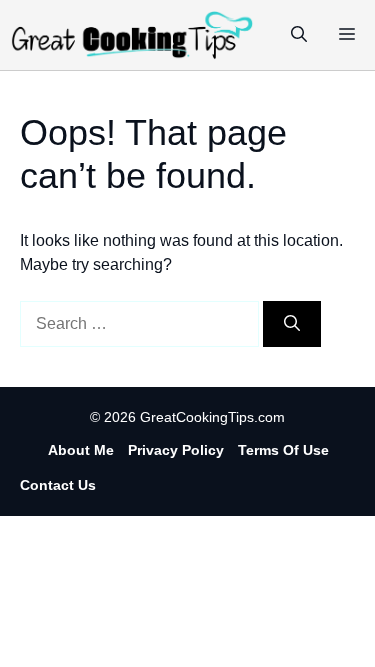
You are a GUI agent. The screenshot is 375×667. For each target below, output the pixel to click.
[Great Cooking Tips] (132, 35)
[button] (299, 35)
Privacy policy (176, 450)
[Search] (292, 324)
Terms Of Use (283, 450)
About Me (81, 450)
